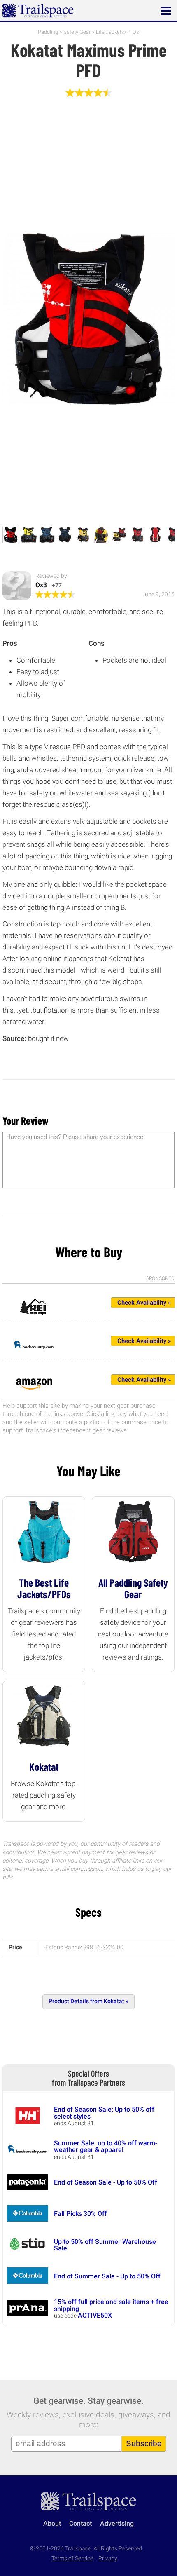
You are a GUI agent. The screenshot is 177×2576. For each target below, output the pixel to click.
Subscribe (144, 2444)
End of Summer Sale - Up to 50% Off (107, 2276)
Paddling (48, 32)
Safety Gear (77, 32)
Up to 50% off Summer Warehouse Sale (105, 2245)
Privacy (108, 2558)
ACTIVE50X (95, 2315)
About (52, 2523)
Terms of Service (72, 2558)
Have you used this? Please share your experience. (76, 1137)
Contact (80, 2523)
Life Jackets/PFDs (118, 32)
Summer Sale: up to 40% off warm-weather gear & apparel (106, 2146)
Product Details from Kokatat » (88, 2001)
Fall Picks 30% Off (80, 2214)
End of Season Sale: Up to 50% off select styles (104, 2113)
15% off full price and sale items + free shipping (111, 2305)
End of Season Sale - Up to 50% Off (106, 2182)
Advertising (117, 2523)
